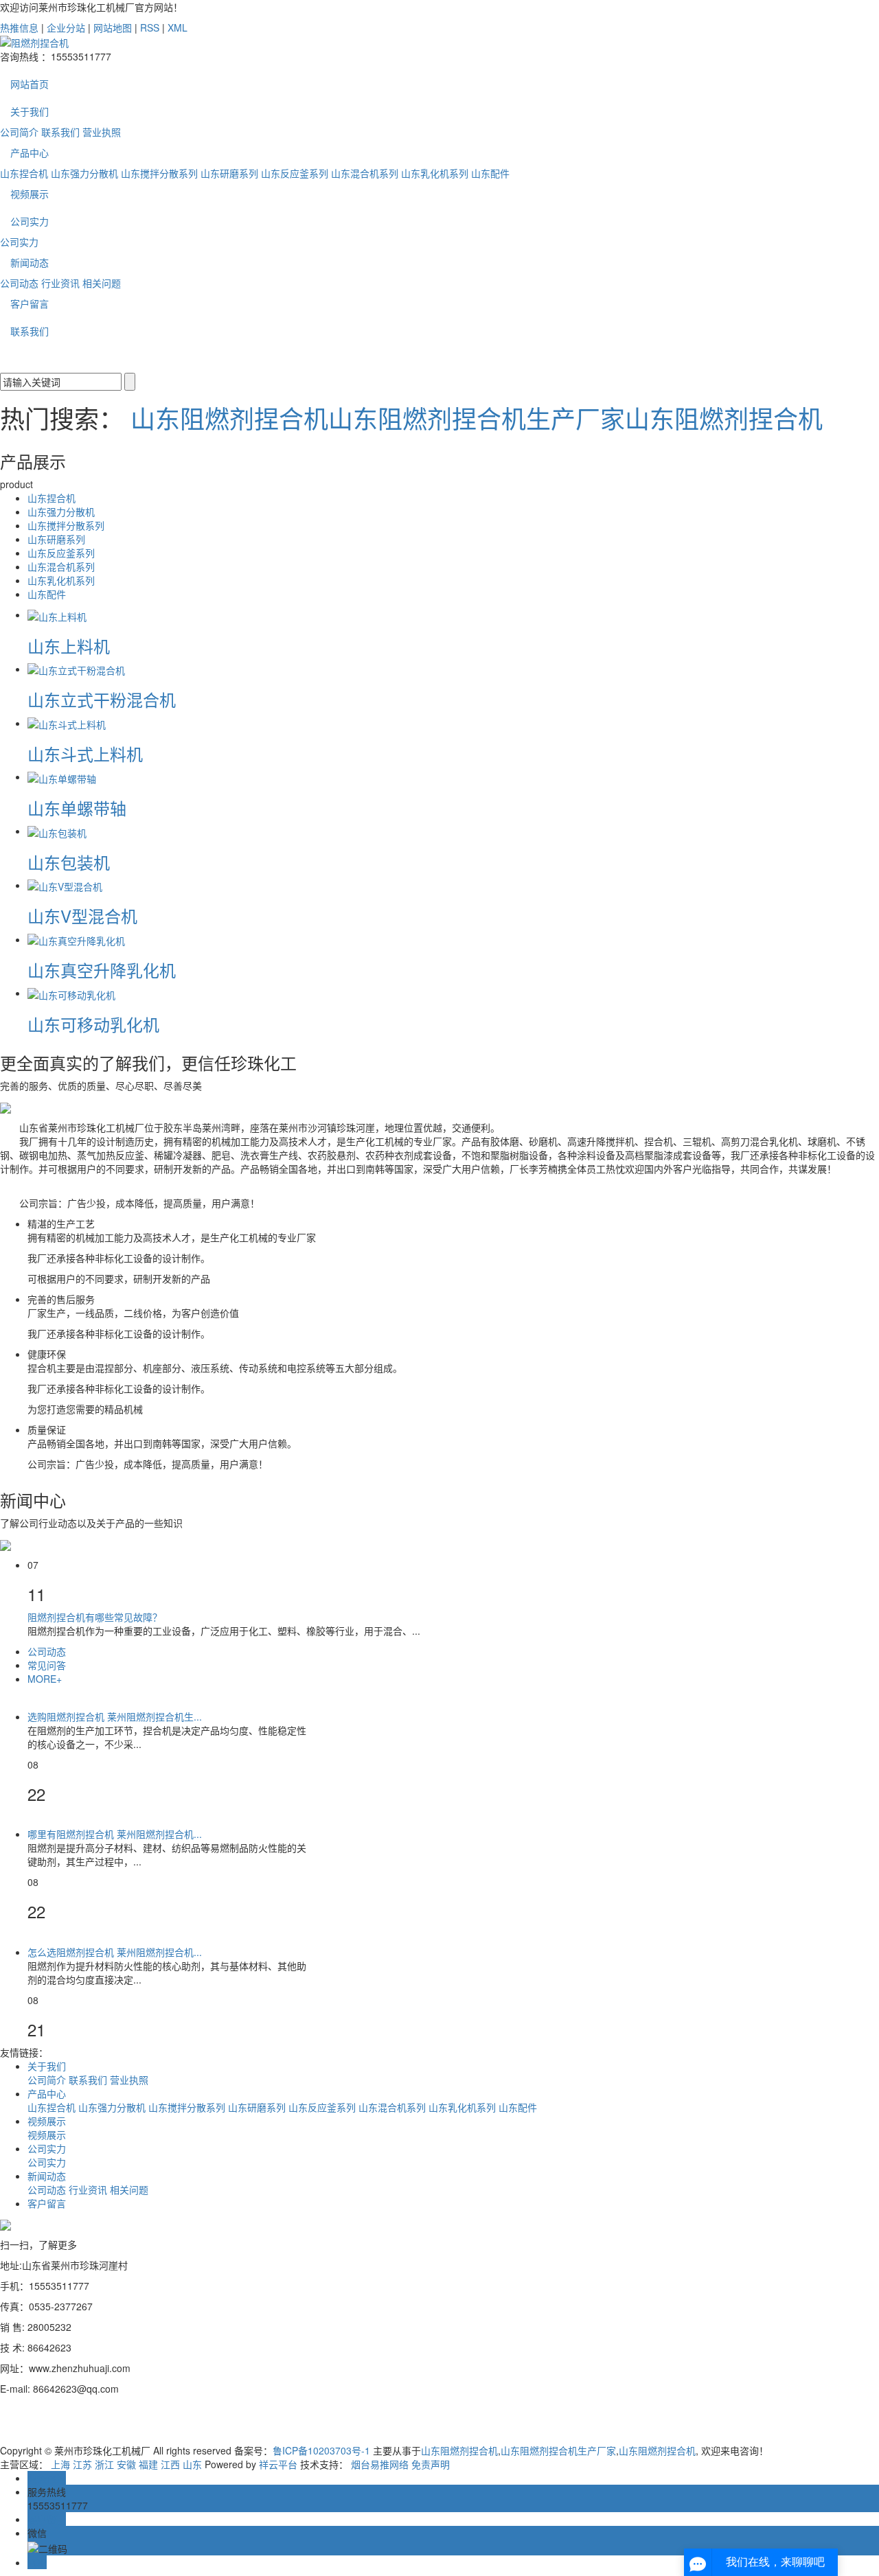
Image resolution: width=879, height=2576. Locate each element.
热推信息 (19, 27)
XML (178, 27)
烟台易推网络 (380, 2464)
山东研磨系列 (229, 173)
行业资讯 (60, 283)
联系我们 (60, 132)
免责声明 (431, 2464)
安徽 (126, 2464)
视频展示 (30, 194)
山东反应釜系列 (295, 173)
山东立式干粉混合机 (102, 699)
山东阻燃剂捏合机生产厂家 (477, 418)
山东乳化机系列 (435, 173)
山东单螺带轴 (77, 808)
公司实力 (30, 221)
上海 (60, 2464)
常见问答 (47, 1665)
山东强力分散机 (84, 173)
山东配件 (490, 173)
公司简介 (19, 132)
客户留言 (30, 303)
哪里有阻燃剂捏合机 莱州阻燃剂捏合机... (115, 1834)
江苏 (82, 2464)
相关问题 (102, 283)
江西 (170, 2464)
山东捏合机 (24, 173)
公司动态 (19, 283)
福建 (148, 2464)
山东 (192, 2464)
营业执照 (102, 132)
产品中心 (30, 152)
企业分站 (66, 27)
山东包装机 (69, 862)
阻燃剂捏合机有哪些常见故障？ (95, 1617)
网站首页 (30, 84)
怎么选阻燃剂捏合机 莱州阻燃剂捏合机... (115, 1952)
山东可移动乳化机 (93, 1024)
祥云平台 (278, 2464)
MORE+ (45, 1679)
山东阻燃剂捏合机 (229, 418)
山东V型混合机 (82, 916)
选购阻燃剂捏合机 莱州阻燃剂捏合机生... (115, 1716)
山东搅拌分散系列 (159, 173)
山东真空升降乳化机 (102, 970)
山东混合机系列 (365, 173)
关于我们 (30, 111)
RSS (150, 27)
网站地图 (113, 27)
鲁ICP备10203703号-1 (321, 2450)
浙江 (104, 2464)
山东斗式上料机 (85, 754)
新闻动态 (30, 262)
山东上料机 (69, 646)
